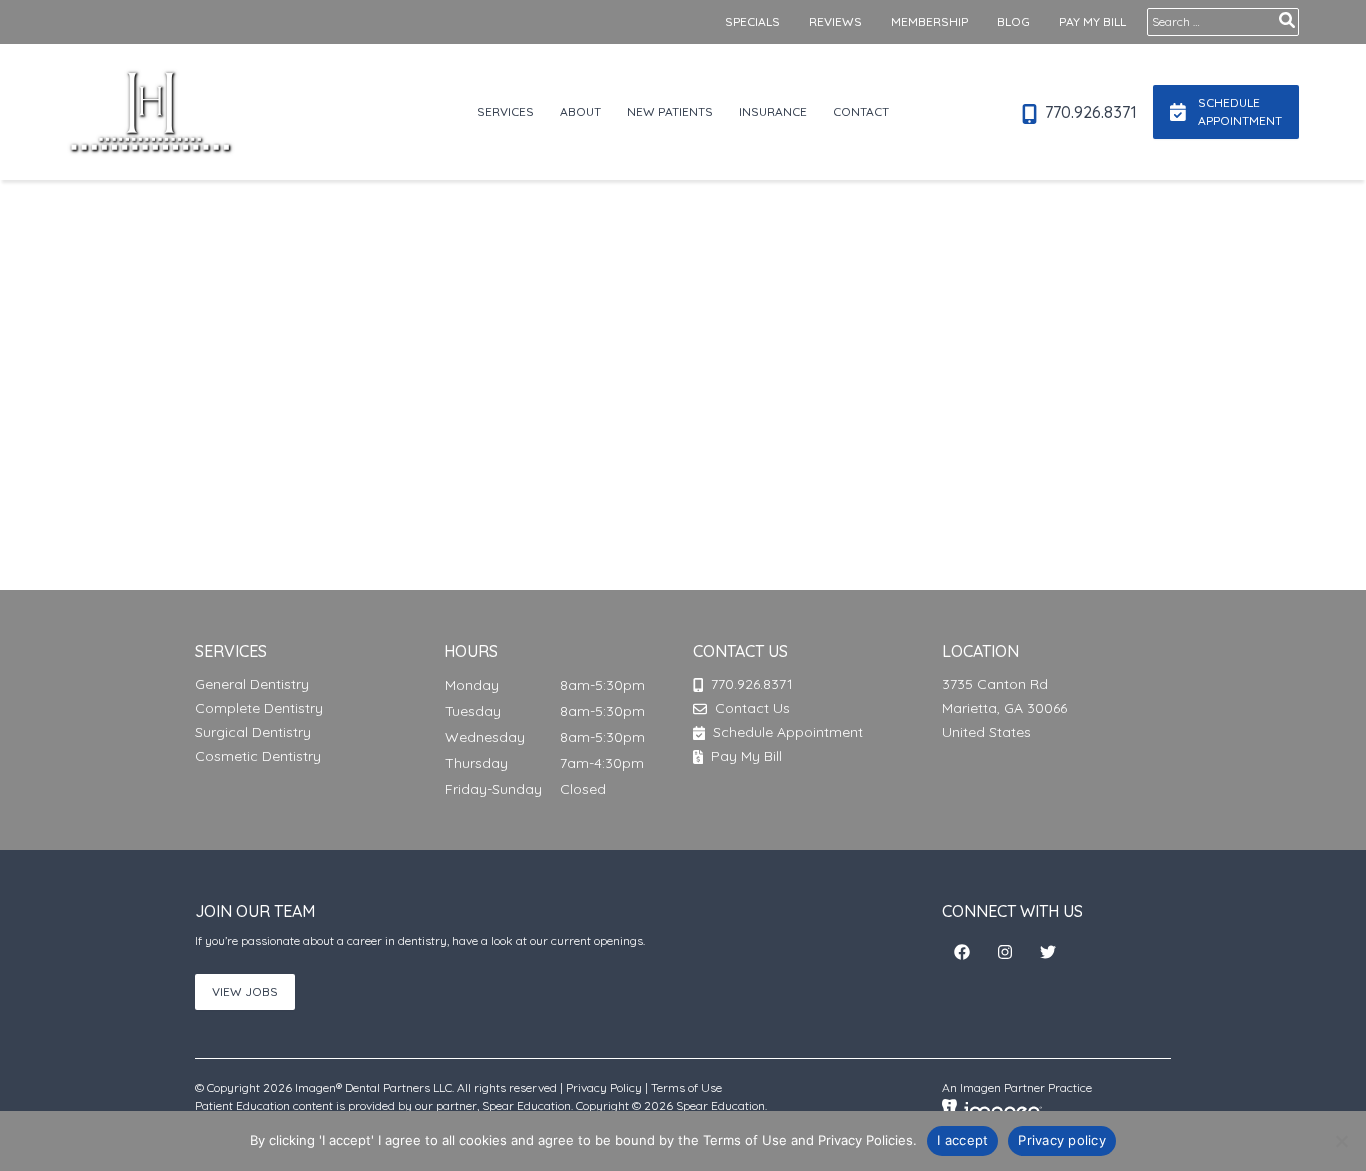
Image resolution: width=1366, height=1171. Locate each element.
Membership (929, 21)
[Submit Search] (1287, 20)
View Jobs (245, 991)
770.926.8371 (1089, 112)
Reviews (835, 21)
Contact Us (752, 708)
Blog (1013, 21)
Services (505, 111)
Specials (752, 21)
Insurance (773, 111)
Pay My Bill (1092, 21)
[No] (1341, 1141)
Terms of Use (686, 1087)
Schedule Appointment (786, 732)
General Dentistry (252, 684)
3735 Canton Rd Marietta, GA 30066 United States (1004, 708)
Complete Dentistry (259, 708)
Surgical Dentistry (253, 732)
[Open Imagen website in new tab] (992, 1109)
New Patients (670, 111)
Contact (861, 111)
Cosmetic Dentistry (258, 756)
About (580, 111)
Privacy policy (1062, 1140)
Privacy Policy (604, 1087)
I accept (962, 1140)
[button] (962, 952)
